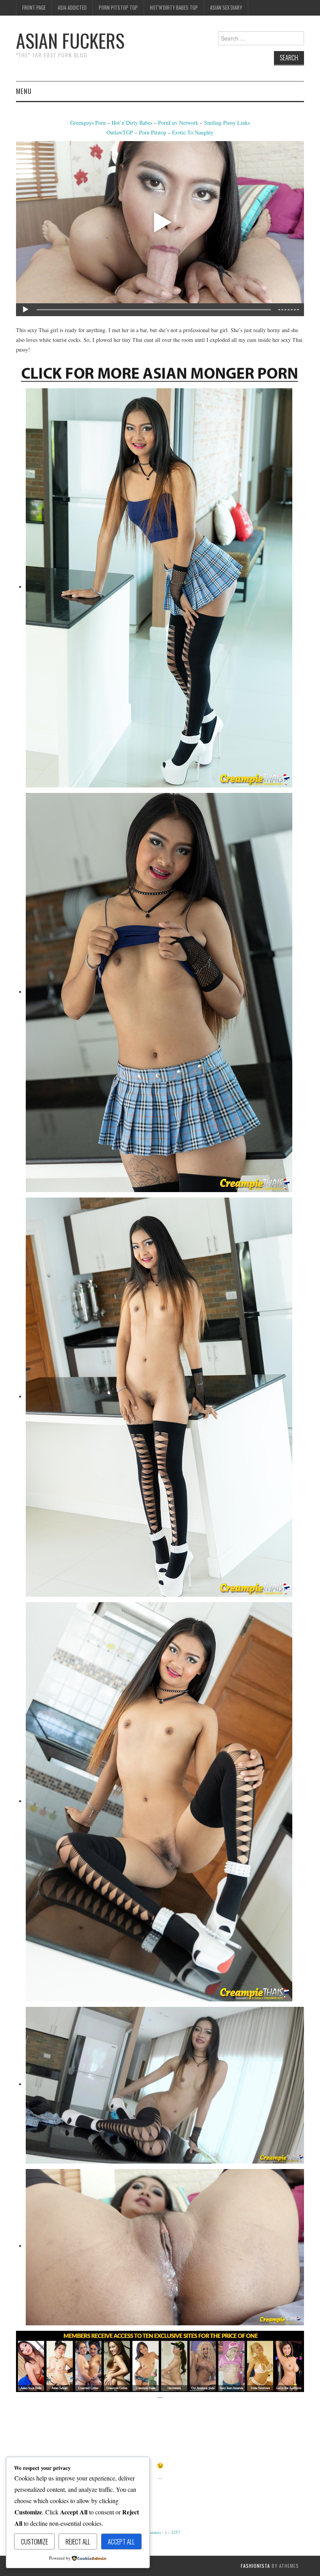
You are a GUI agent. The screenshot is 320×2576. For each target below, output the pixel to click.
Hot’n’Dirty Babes (133, 123)
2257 (176, 2532)
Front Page (34, 8)
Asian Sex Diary (226, 8)
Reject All (78, 2541)
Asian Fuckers (70, 40)
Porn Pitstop (153, 132)
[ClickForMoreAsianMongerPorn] (160, 372)
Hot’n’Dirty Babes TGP (174, 8)
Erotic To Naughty (193, 132)
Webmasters (150, 2532)
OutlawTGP (120, 132)
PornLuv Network (178, 123)
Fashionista (255, 2566)
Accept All (121, 2541)
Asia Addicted (72, 8)
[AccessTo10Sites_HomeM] (160, 2360)
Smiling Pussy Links (227, 123)
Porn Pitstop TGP (118, 8)
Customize (35, 2541)
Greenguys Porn (88, 123)
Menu (24, 91)
